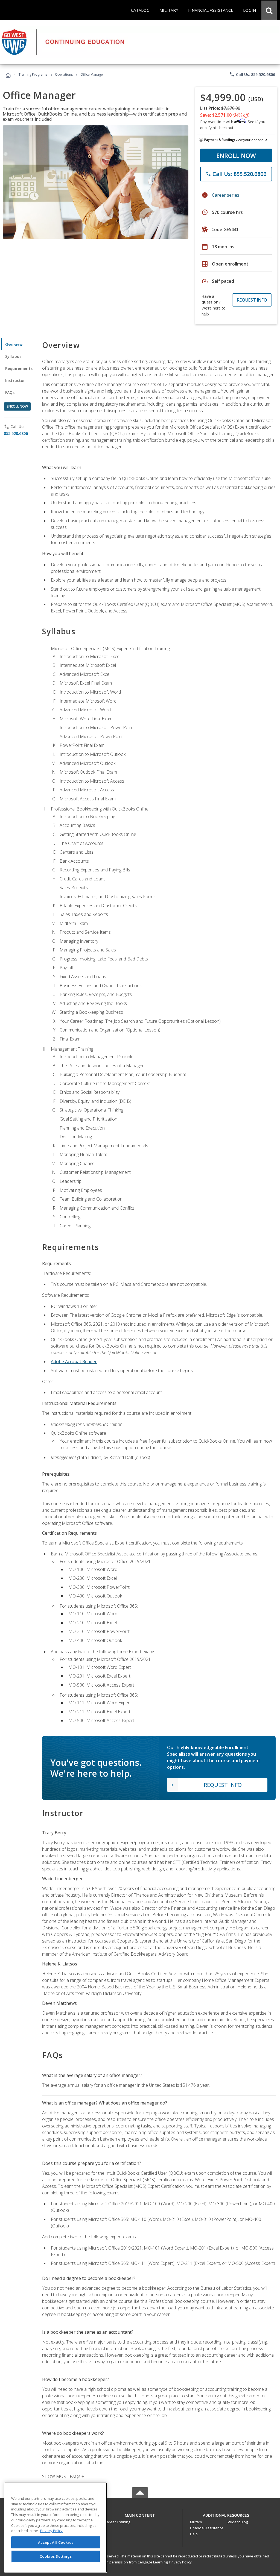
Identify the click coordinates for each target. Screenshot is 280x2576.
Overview (14, 344)
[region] (56, 2528)
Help (194, 2534)
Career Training (117, 2522)
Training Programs (33, 74)
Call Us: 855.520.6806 (252, 74)
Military (196, 2522)
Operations (64, 74)
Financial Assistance (207, 2528)
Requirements (19, 368)
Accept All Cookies (56, 2542)
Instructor (15, 380)
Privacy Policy (180, 2562)
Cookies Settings (56, 2556)
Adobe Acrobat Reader (74, 1361)
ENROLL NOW (236, 155)
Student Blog (237, 2522)
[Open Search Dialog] (269, 10)
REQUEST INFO (252, 300)
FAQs (10, 392)
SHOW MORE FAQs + (63, 2476)
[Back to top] (140, 2514)
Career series (226, 195)
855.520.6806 (16, 433)
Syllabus (13, 356)
